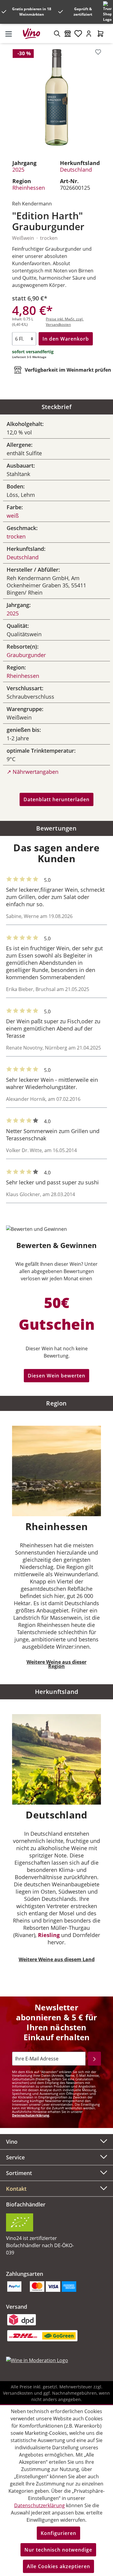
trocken (16, 536)
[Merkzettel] (78, 33)
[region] (56, 97)
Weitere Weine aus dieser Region (56, 1664)
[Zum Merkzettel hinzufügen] (98, 52)
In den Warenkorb (66, 339)
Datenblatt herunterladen (56, 799)
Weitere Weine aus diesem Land (57, 1959)
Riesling (49, 1935)
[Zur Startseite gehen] (34, 33)
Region (56, 1403)
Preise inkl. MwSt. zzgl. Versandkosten (65, 322)
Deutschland (76, 170)
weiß (13, 516)
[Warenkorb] (100, 33)
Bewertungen (56, 828)
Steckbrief (57, 407)
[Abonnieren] (94, 2059)
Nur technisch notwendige (58, 2550)
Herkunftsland (57, 1692)
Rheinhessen (29, 188)
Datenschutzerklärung (31, 2115)
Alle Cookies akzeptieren (58, 2566)
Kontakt (16, 2189)
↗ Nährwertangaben (33, 772)
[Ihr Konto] (89, 33)
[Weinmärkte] (68, 33)
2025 (18, 170)
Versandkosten (18, 2393)
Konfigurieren (58, 2533)
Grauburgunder (26, 655)
